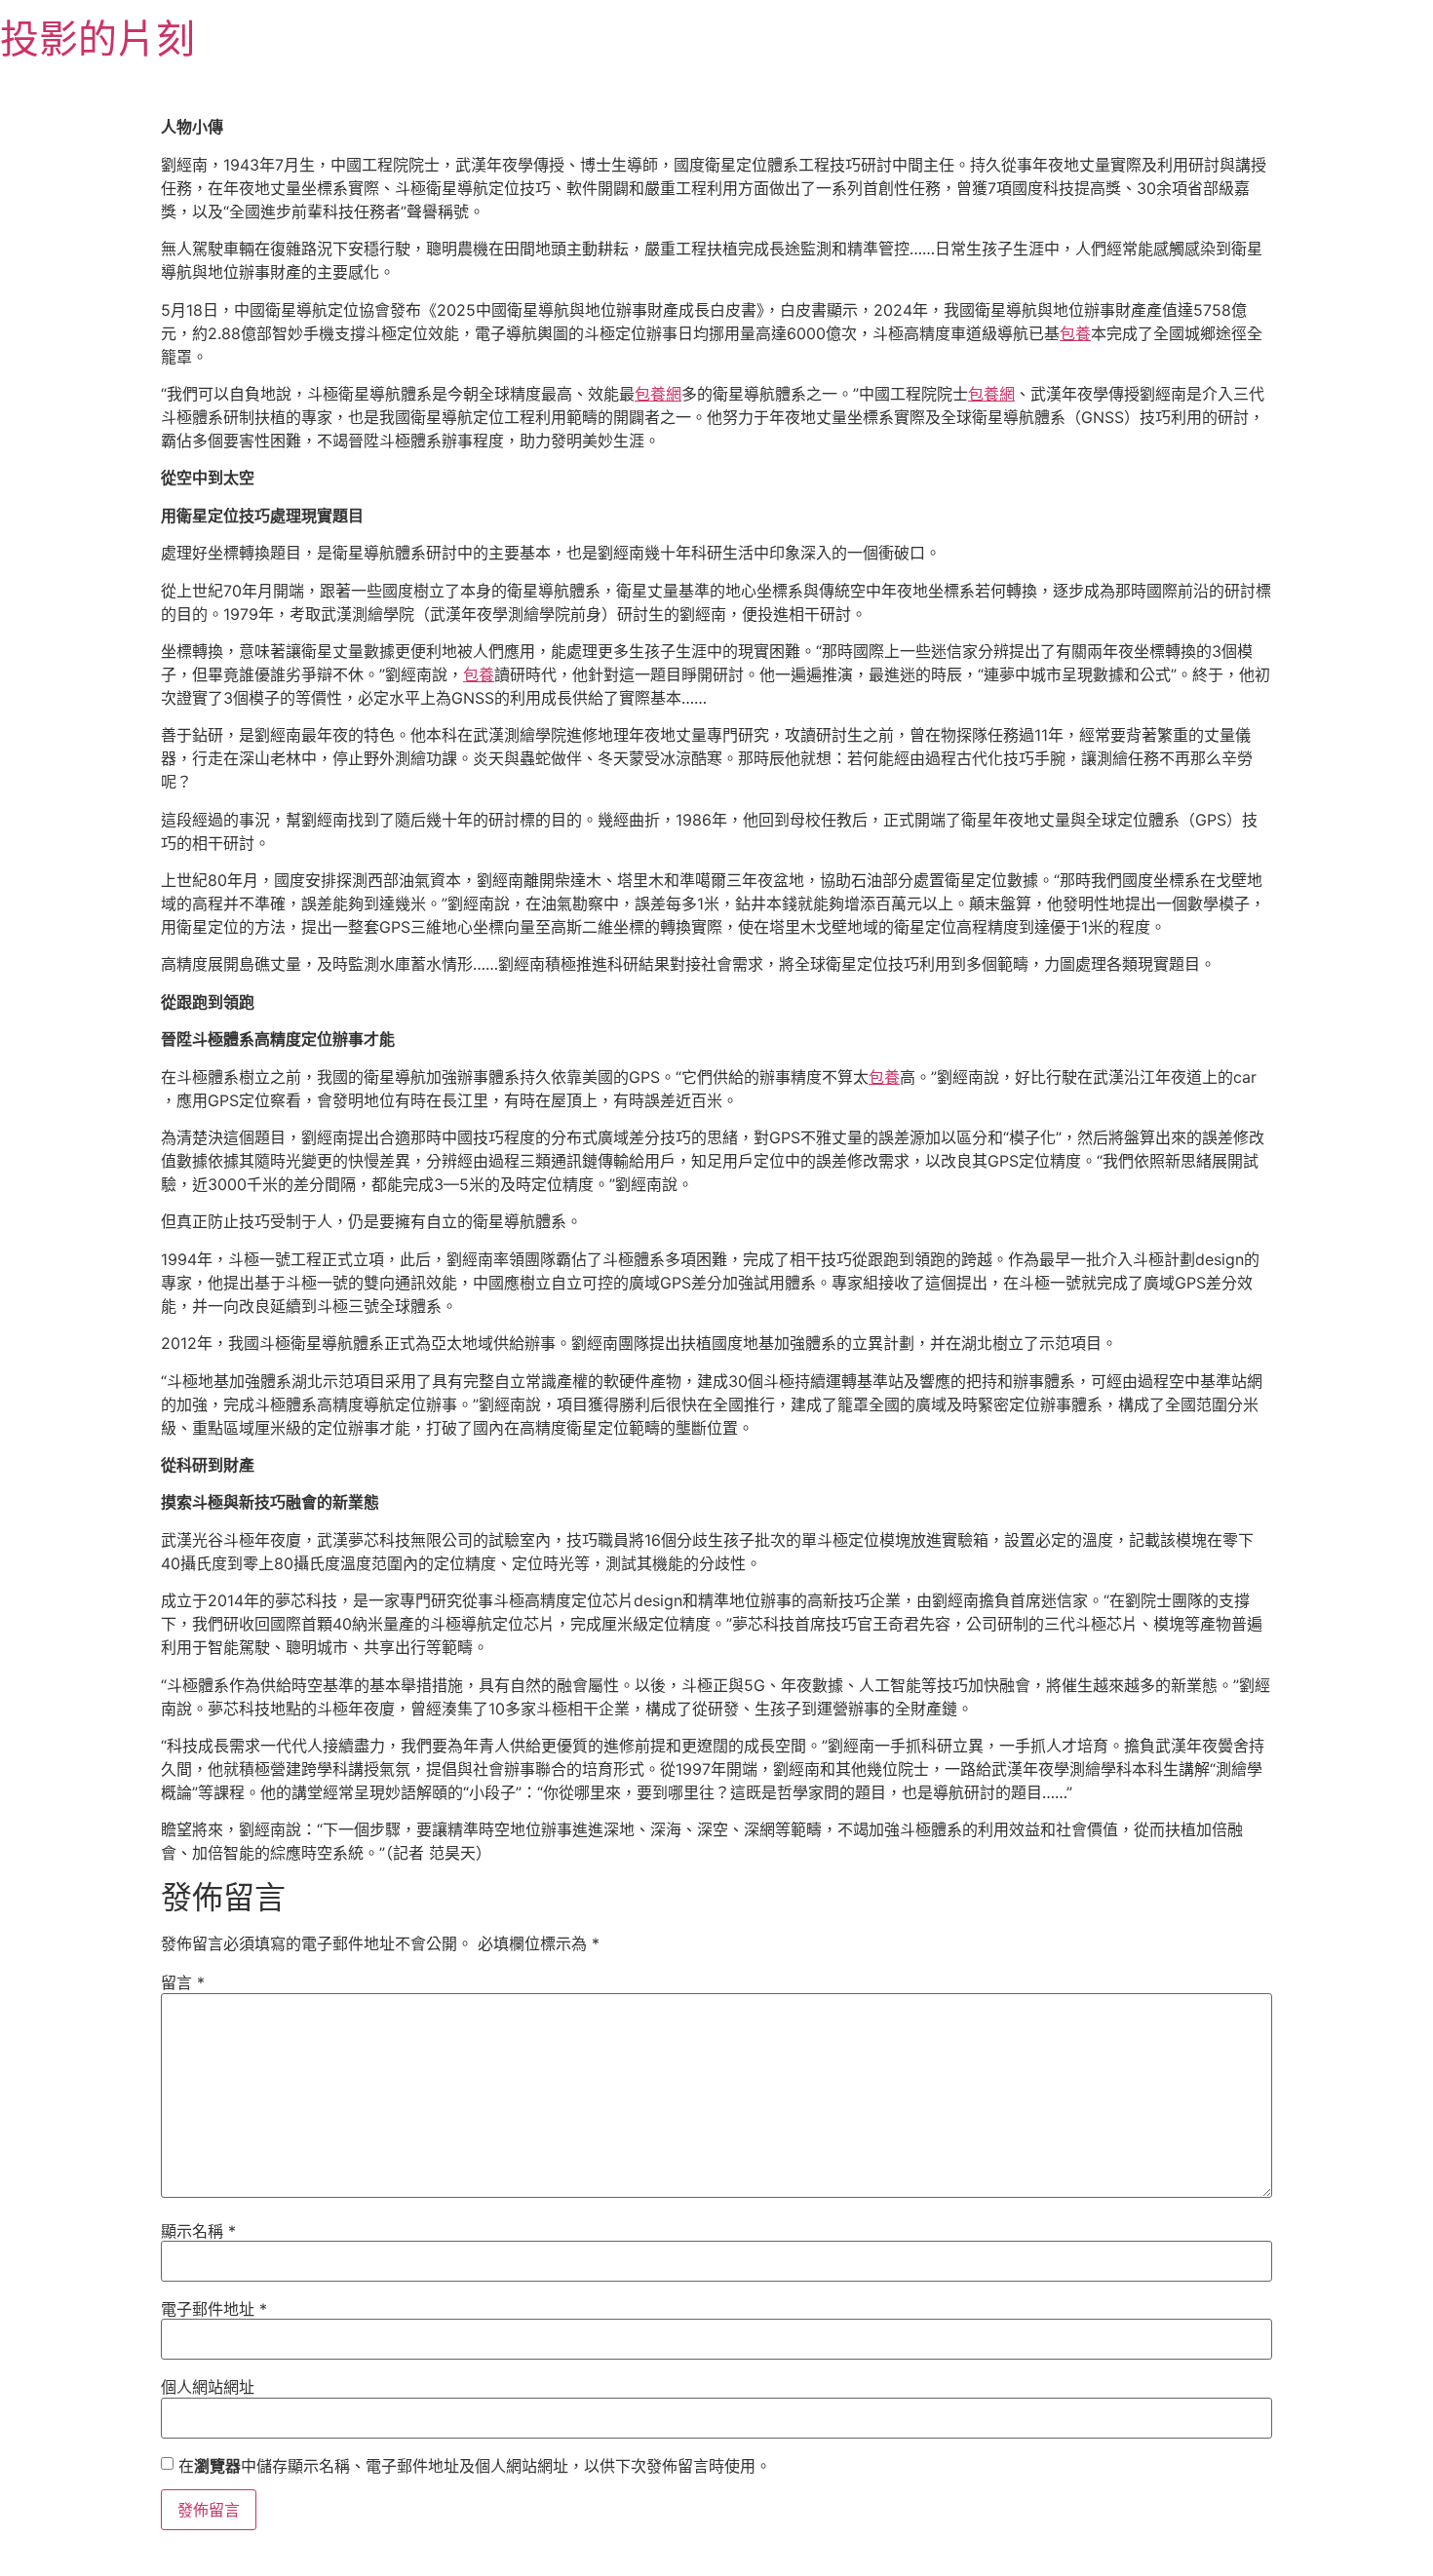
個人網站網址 (208, 2387)
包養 (1075, 333)
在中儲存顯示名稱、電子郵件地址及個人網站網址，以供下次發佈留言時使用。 (475, 2466)
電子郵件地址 (214, 2309)
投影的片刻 (97, 38)
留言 (183, 1982)
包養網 (658, 394)
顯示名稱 (198, 2231)
